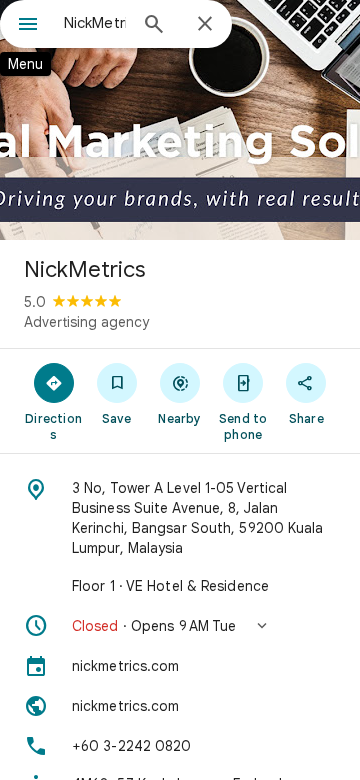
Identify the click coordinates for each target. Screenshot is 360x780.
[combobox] (95, 23)
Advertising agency (86, 322)
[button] (180, 626)
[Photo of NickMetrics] (180, 120)
